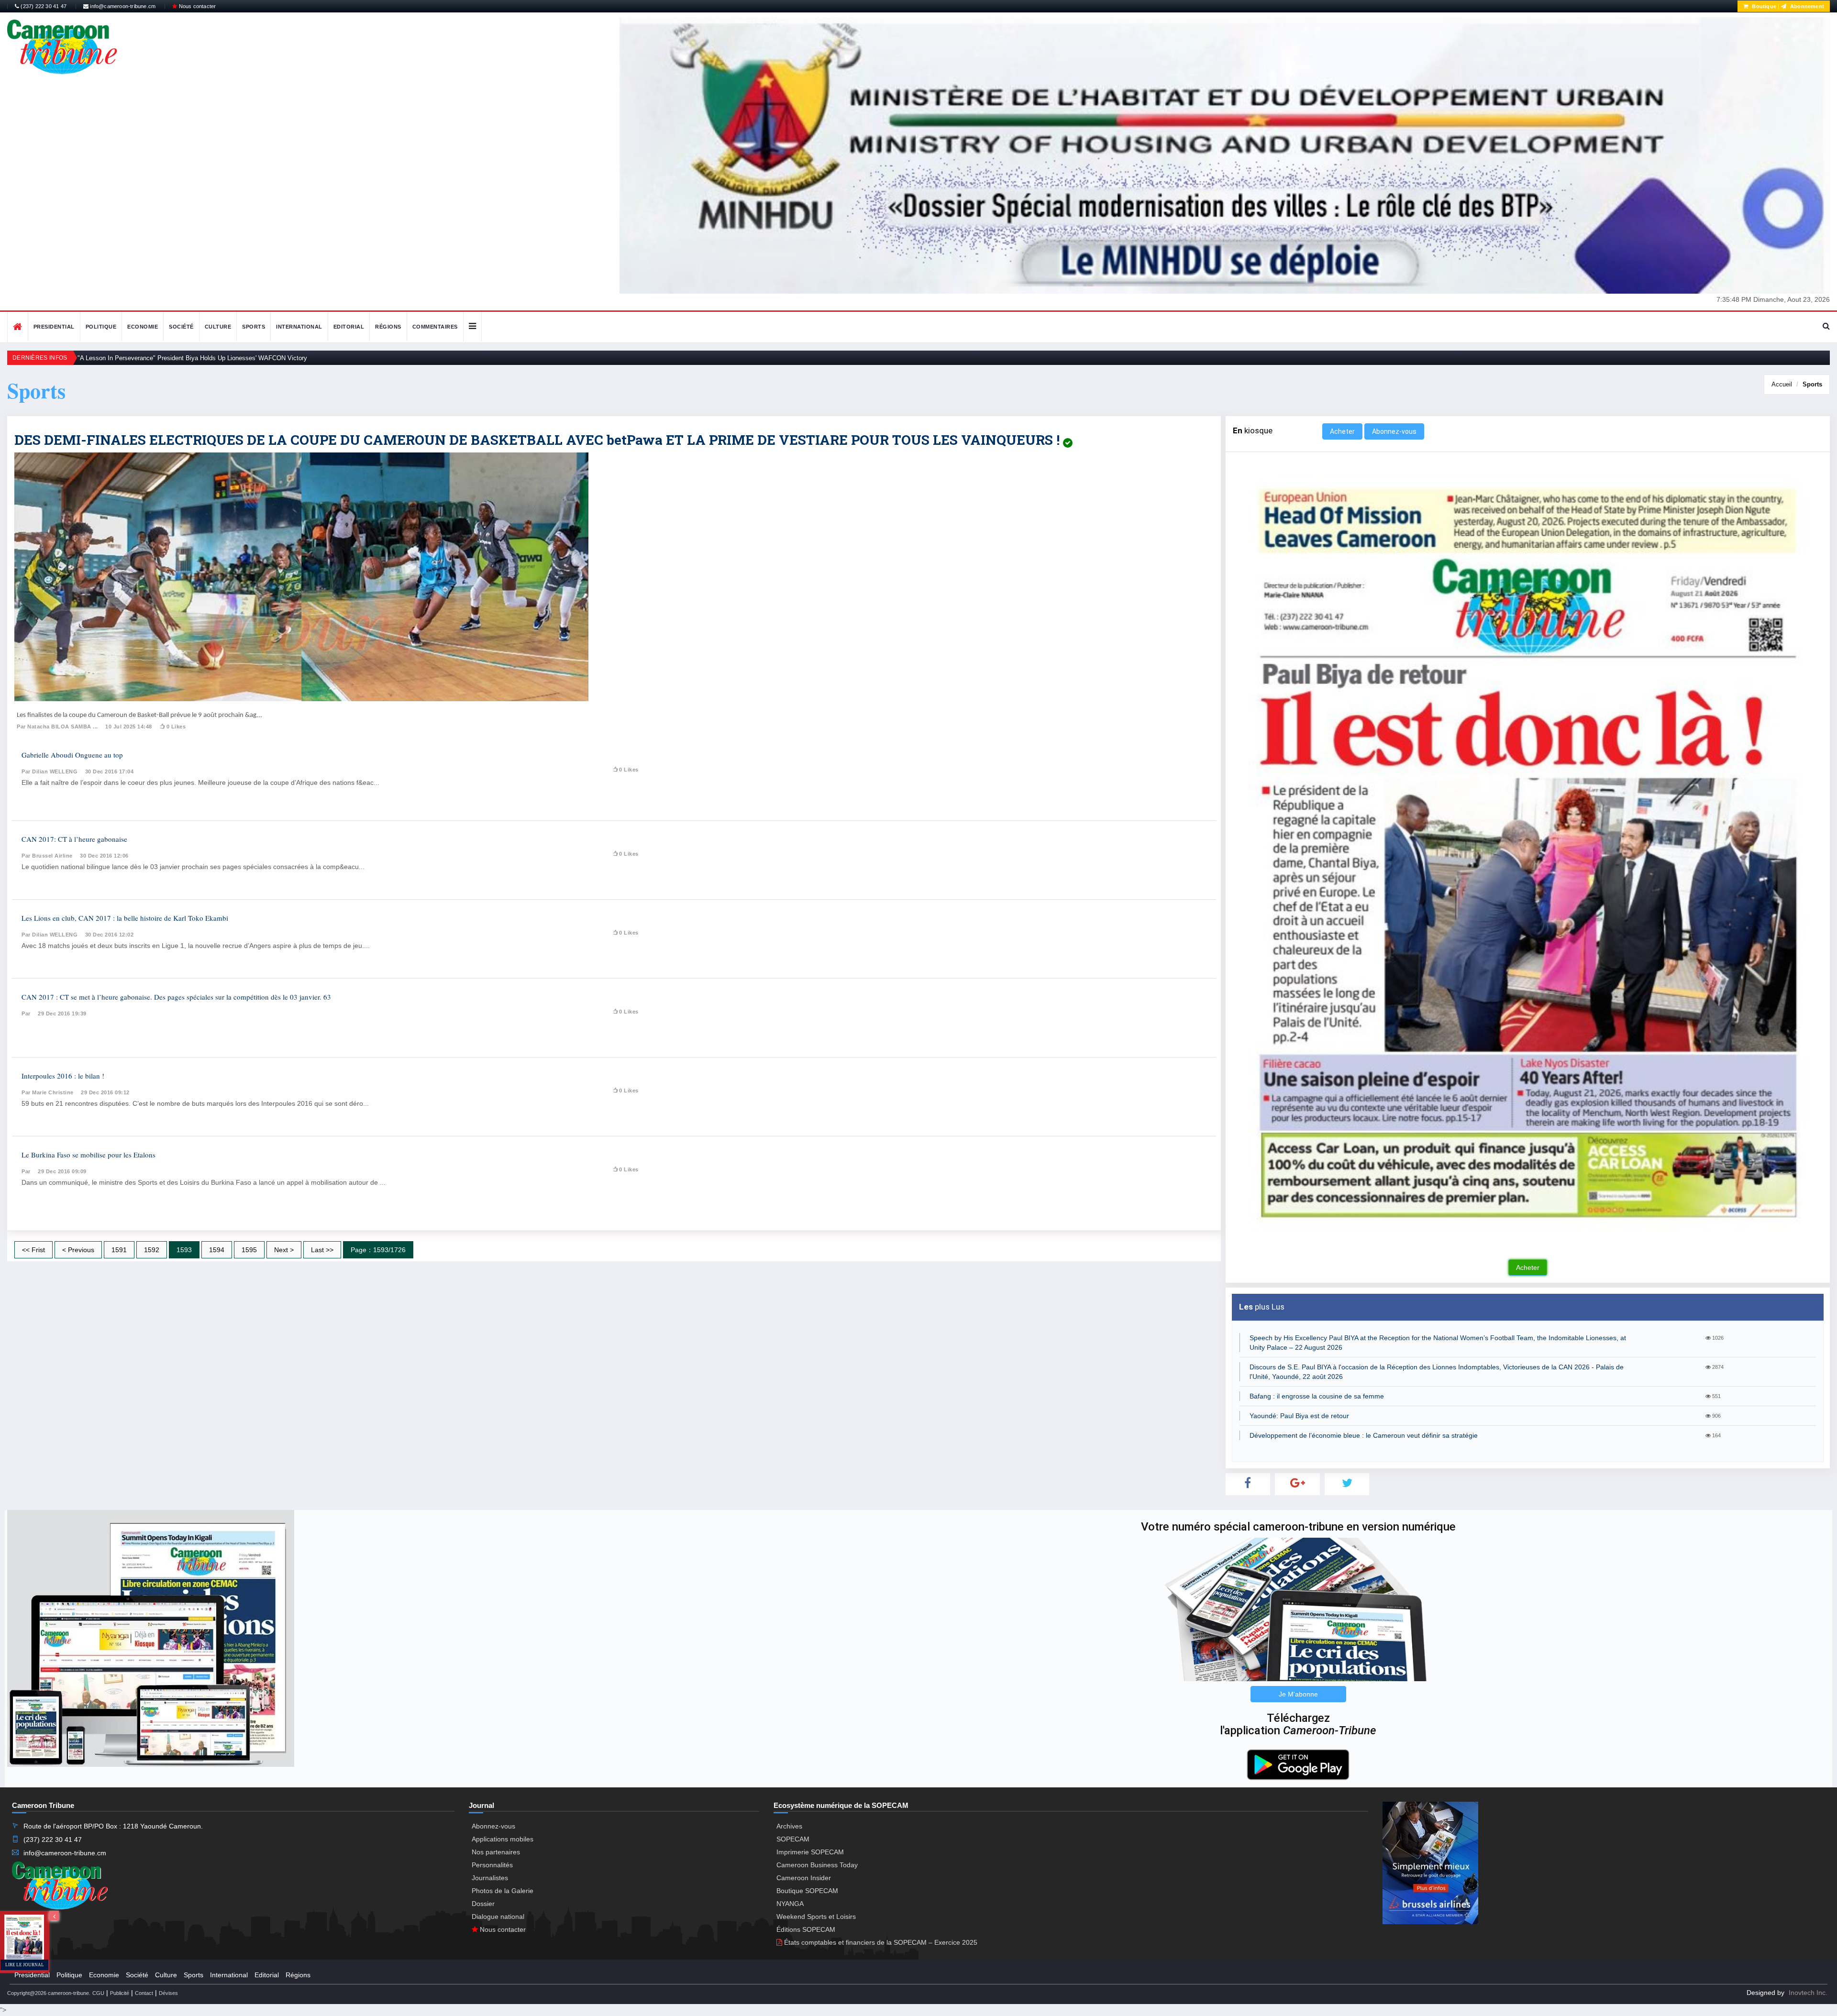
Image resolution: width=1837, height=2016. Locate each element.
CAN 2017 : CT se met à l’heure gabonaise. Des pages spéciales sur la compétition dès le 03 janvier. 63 (176, 997)
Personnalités (492, 1865)
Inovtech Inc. (1808, 1993)
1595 (249, 1250)
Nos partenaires (496, 1852)
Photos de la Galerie (503, 1891)
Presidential (54, 327)
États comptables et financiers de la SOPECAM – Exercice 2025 (880, 1942)
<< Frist (33, 1250)
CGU (98, 1993)
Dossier (483, 1904)
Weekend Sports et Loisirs (816, 1917)
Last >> (322, 1250)
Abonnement (1806, 6)
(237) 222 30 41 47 (43, 6)
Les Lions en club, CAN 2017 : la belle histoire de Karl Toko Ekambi (125, 918)
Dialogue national (498, 1917)
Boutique (1763, 6)
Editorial (349, 327)
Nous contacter (196, 6)
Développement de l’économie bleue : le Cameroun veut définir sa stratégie (1364, 1435)
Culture (218, 327)
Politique (101, 327)
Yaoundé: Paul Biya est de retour (1299, 1416)
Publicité (120, 1993)
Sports (254, 327)
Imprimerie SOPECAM (810, 1852)
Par (26, 1014)
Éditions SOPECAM (806, 1929)
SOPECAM (793, 1839)
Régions (388, 327)
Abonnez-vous (1394, 431)
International (299, 327)
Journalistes (490, 1878)
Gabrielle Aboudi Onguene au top (72, 755)
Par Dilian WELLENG (50, 771)
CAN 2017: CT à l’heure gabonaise (74, 839)
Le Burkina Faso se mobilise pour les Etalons (89, 1155)
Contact (144, 1993)
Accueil (1782, 384)
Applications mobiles (503, 1839)
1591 (119, 1250)
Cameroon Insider (804, 1878)
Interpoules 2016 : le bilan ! (63, 1076)
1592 (152, 1250)
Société (181, 327)
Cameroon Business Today (817, 1865)
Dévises (168, 1993)
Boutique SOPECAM (807, 1891)
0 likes (176, 727)
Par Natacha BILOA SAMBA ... (57, 727)
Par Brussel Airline (47, 856)
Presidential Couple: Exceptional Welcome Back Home (154, 358)
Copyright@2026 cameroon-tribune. (49, 1993)
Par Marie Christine (48, 1092)
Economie (143, 327)
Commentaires (435, 327)
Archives (789, 1826)
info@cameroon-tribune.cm (122, 6)
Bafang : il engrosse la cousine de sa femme (1317, 1396)
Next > (284, 1250)
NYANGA (790, 1904)
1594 (217, 1250)
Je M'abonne (1298, 1694)
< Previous (78, 1250)
